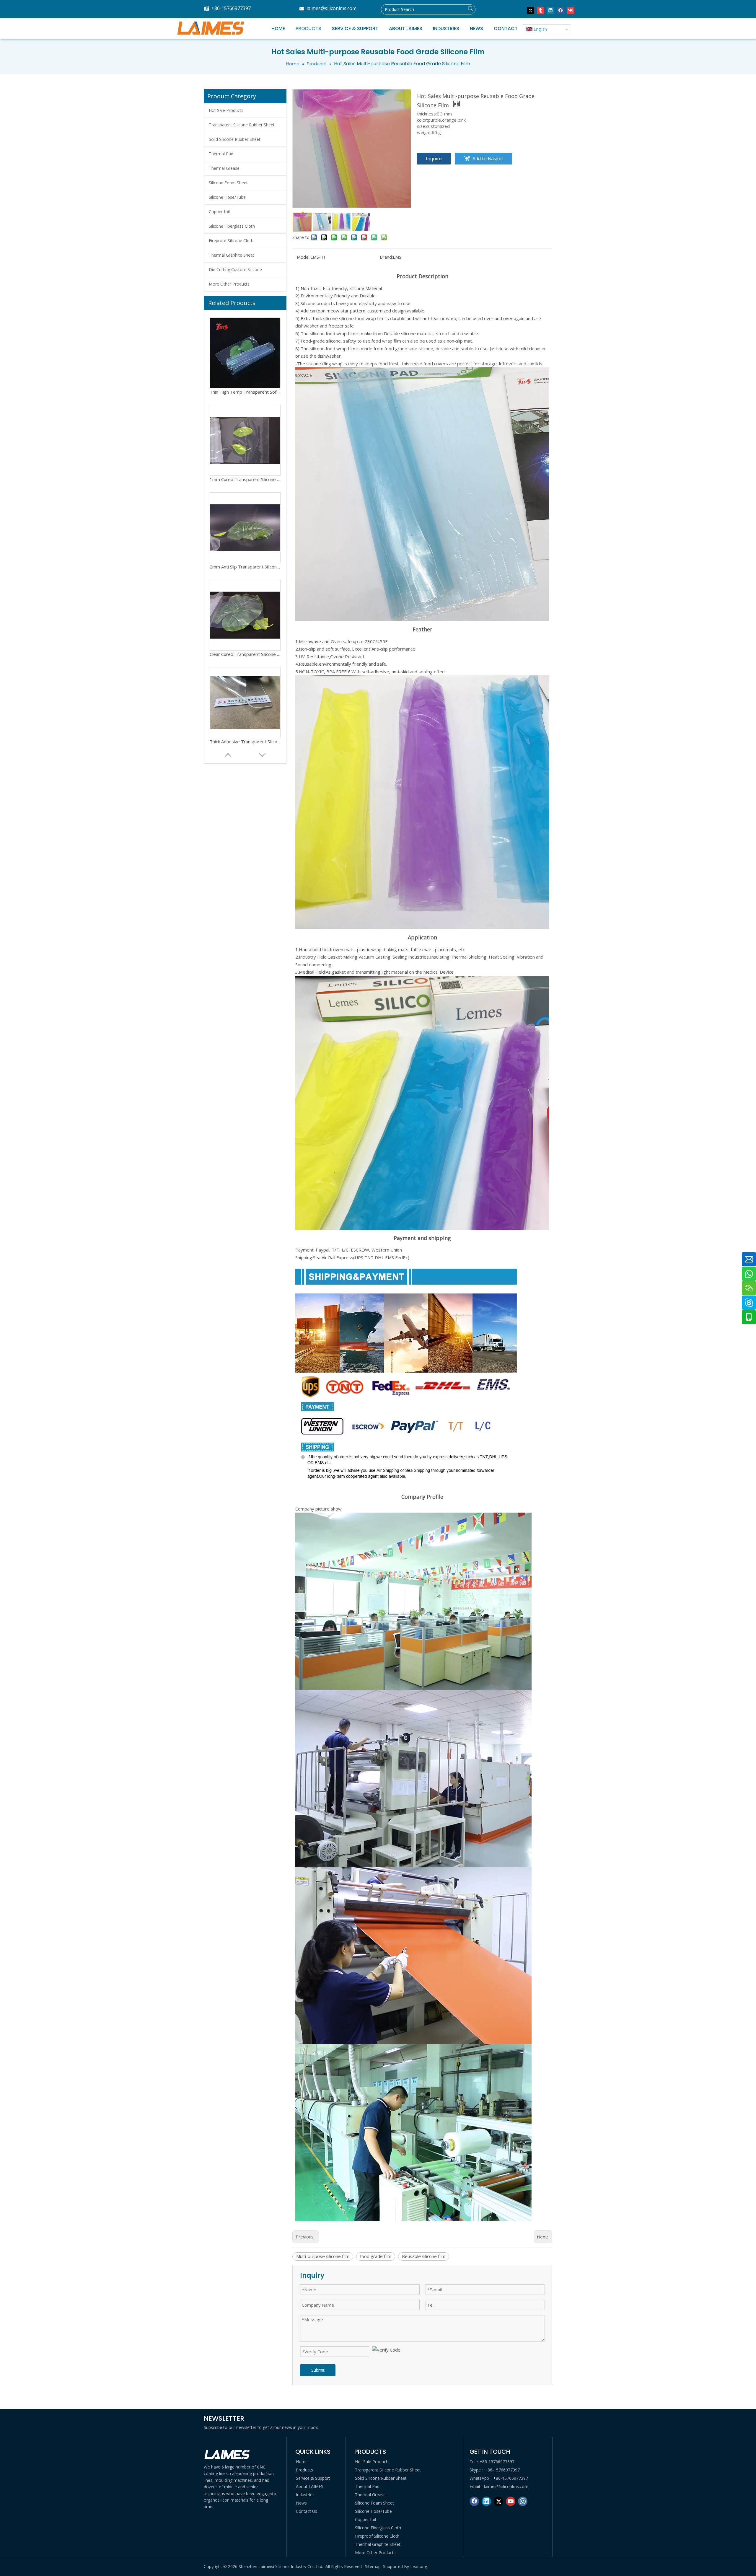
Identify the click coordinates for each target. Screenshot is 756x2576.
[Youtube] (511, 2501)
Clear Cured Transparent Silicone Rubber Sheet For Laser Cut (245, 476)
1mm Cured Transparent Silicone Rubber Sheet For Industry (245, 739)
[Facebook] (561, 10)
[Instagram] (523, 2501)
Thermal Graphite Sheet (232, 255)
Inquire (434, 159)
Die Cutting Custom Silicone (235, 269)
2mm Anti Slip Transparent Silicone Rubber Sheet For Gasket (245, 389)
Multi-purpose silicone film (323, 2256)
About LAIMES (310, 2486)
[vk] (571, 10)
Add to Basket (488, 159)
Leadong (419, 2566)
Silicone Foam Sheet (228, 183)
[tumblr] (541, 10)
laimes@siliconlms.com (331, 8)
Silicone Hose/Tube (227, 197)
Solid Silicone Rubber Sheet (235, 139)
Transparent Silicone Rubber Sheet (242, 125)
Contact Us (307, 2511)
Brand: (386, 257)
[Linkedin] (551, 10)
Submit (318, 2370)
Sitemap (373, 2566)
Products (304, 2470)
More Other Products (229, 284)
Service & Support (313, 2478)
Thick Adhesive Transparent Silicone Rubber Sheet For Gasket (245, 564)
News (301, 2503)
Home (302, 2462)
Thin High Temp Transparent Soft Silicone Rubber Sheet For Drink (245, 651)
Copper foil (219, 212)
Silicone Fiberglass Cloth (232, 226)
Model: (304, 257)
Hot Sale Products (226, 110)
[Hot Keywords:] (470, 9)
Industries (305, 2495)
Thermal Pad (221, 154)
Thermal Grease (224, 168)
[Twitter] (531, 10)
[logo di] (227, 2455)
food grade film (376, 2256)
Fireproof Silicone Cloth (231, 241)
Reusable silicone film (424, 2256)
